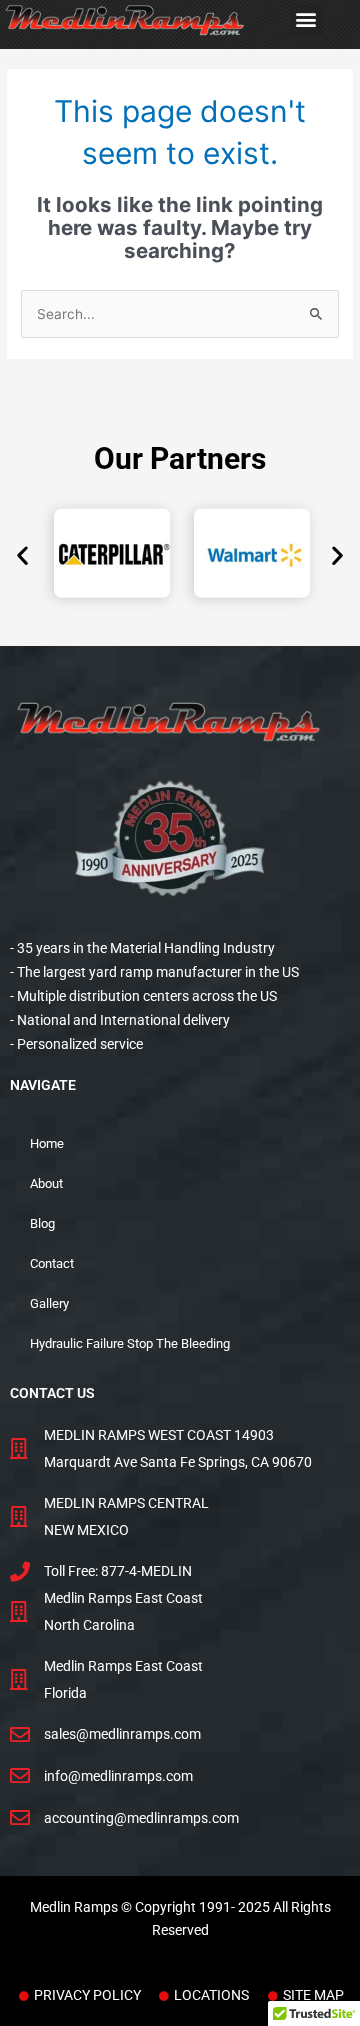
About (46, 1183)
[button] (306, 19)
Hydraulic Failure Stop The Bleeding (130, 1343)
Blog (42, 1223)
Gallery (49, 1303)
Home (47, 1143)
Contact (52, 1263)
